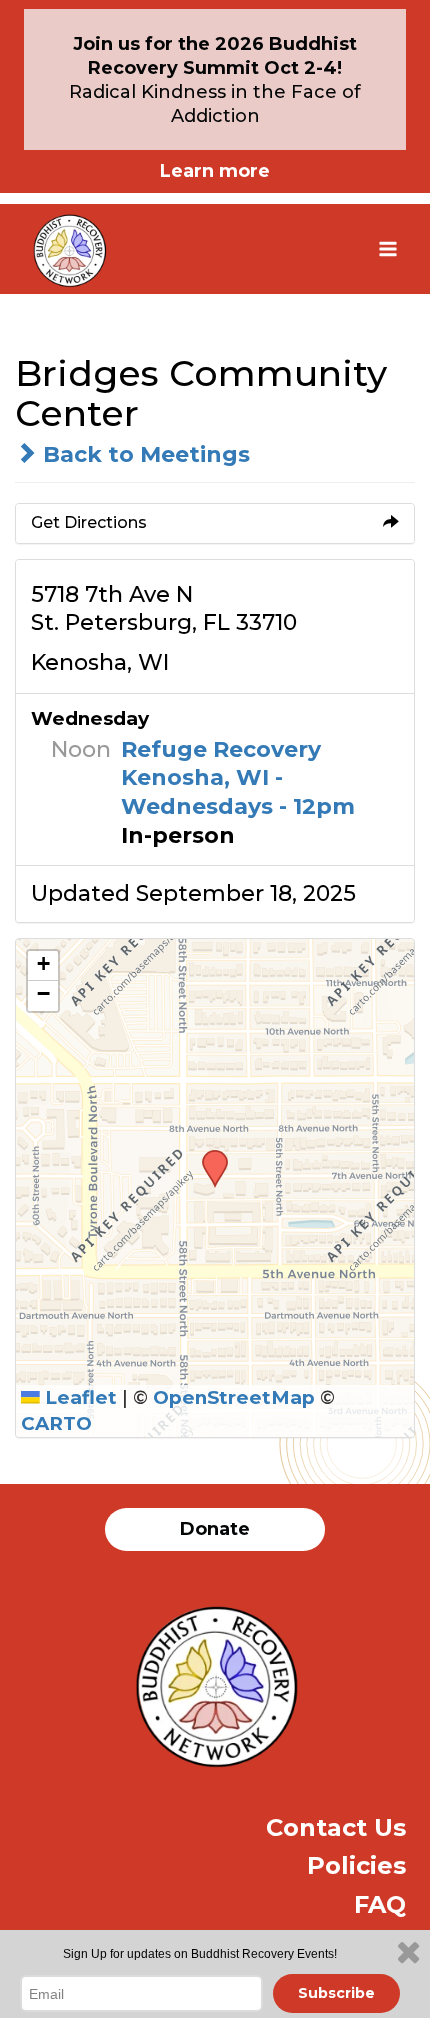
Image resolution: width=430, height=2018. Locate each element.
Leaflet (78, 1397)
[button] (208, 1156)
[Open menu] (387, 248)
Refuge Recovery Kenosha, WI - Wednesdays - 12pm (238, 778)
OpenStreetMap (234, 1397)
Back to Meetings (143, 454)
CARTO (56, 1423)
